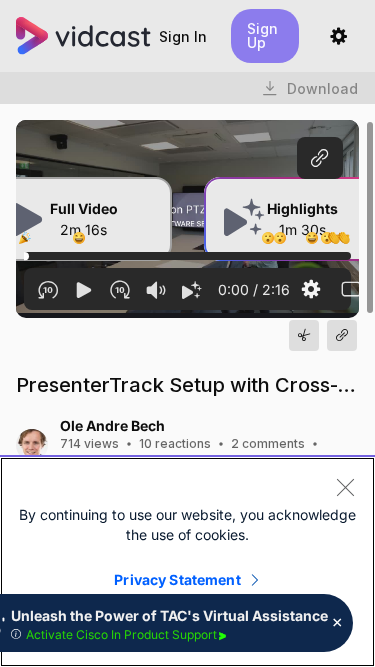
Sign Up (262, 35)
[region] (187, 562)
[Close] (345, 487)
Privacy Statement (177, 579)
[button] (183, 36)
